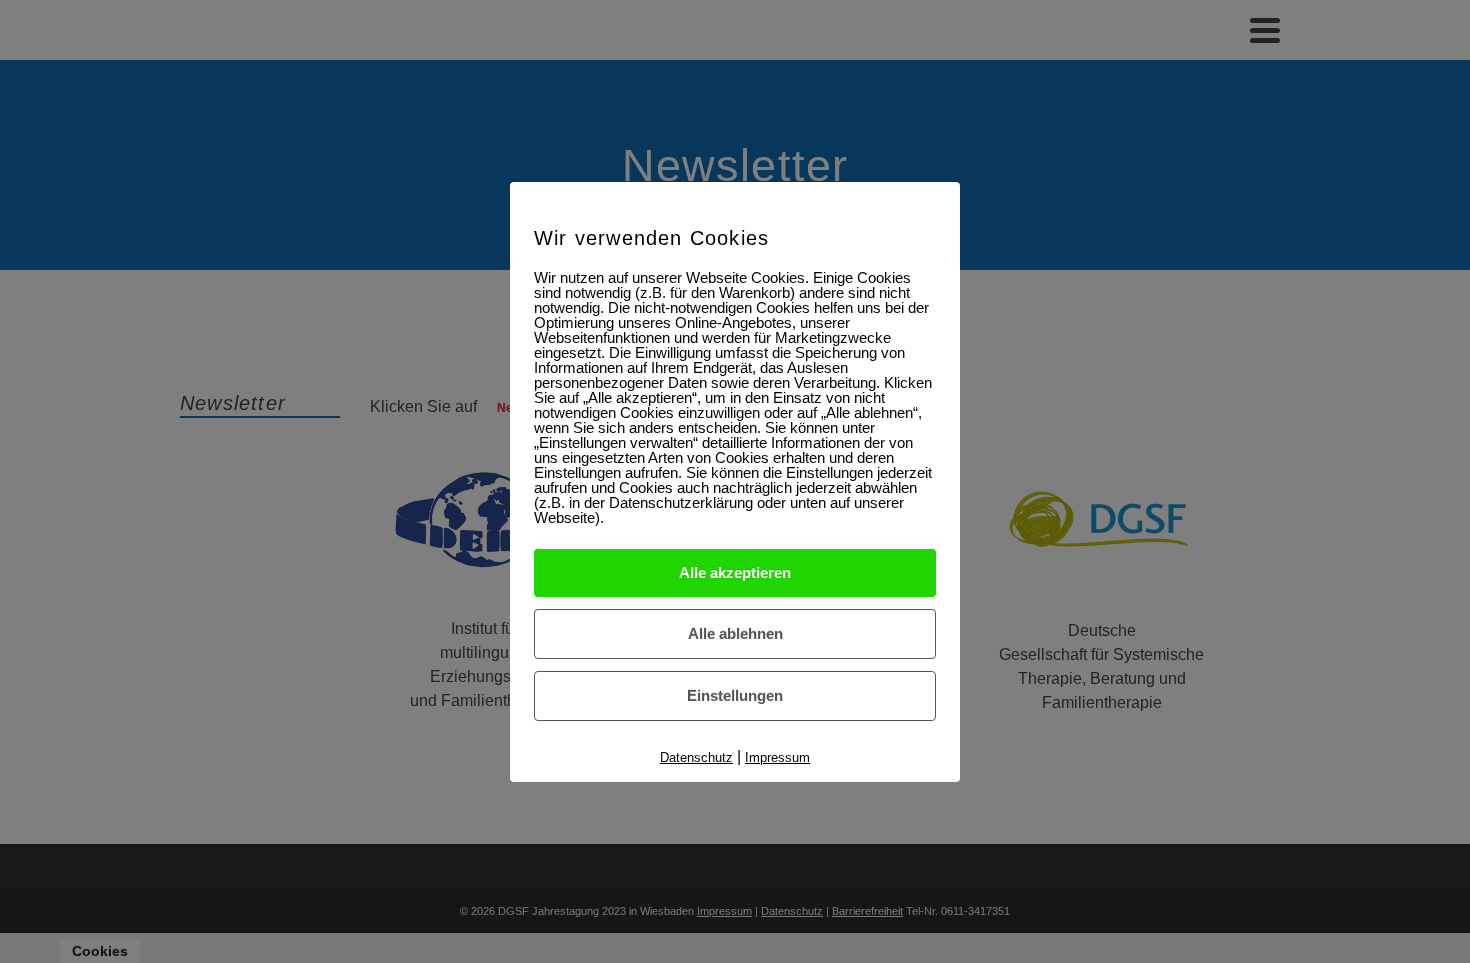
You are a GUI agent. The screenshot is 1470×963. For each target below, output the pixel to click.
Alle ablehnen (735, 633)
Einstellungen (735, 695)
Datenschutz (696, 757)
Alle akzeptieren (735, 572)
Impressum (777, 757)
